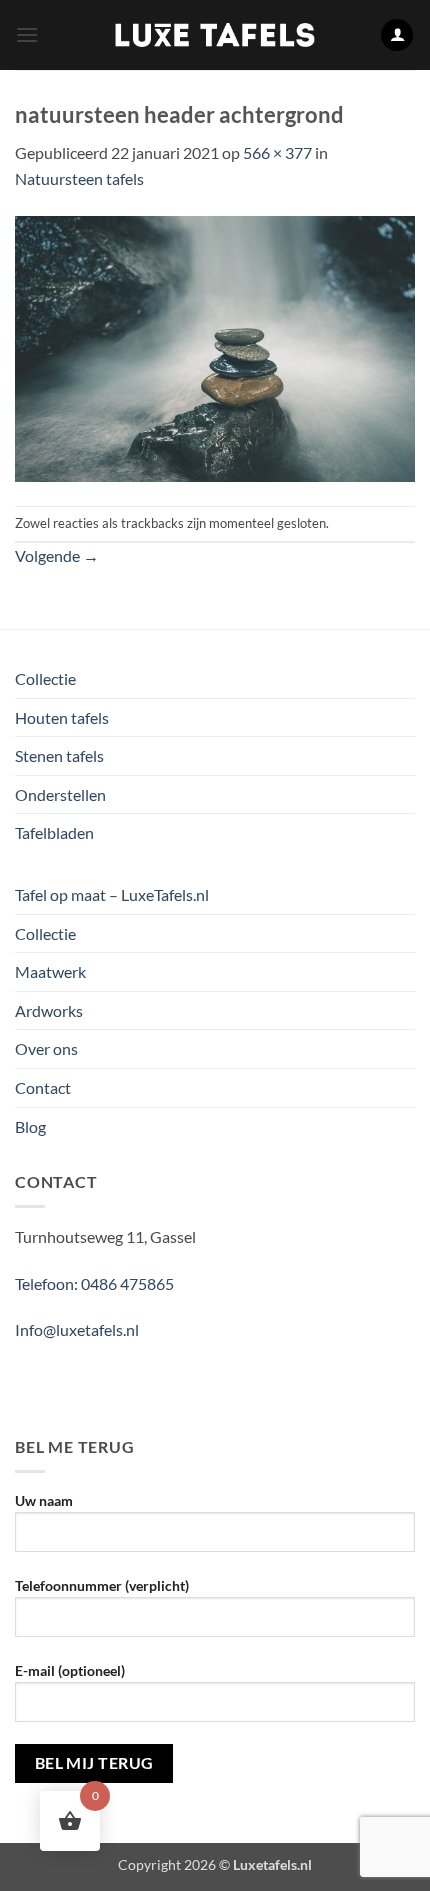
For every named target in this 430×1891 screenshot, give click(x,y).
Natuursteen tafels (79, 178)
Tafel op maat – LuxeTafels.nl (112, 894)
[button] (27, 34)
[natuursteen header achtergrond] (215, 346)
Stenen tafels (59, 755)
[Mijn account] (397, 35)
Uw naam (44, 1500)
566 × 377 (277, 152)
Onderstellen (60, 794)
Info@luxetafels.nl (77, 1329)
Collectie (45, 678)
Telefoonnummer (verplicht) (102, 1585)
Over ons (46, 1048)
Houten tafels (62, 717)
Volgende (57, 555)
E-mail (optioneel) (70, 1670)
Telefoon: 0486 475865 (94, 1283)
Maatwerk (50, 971)
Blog (30, 1126)
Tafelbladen (54, 832)
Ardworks (49, 1010)
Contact (43, 1087)
